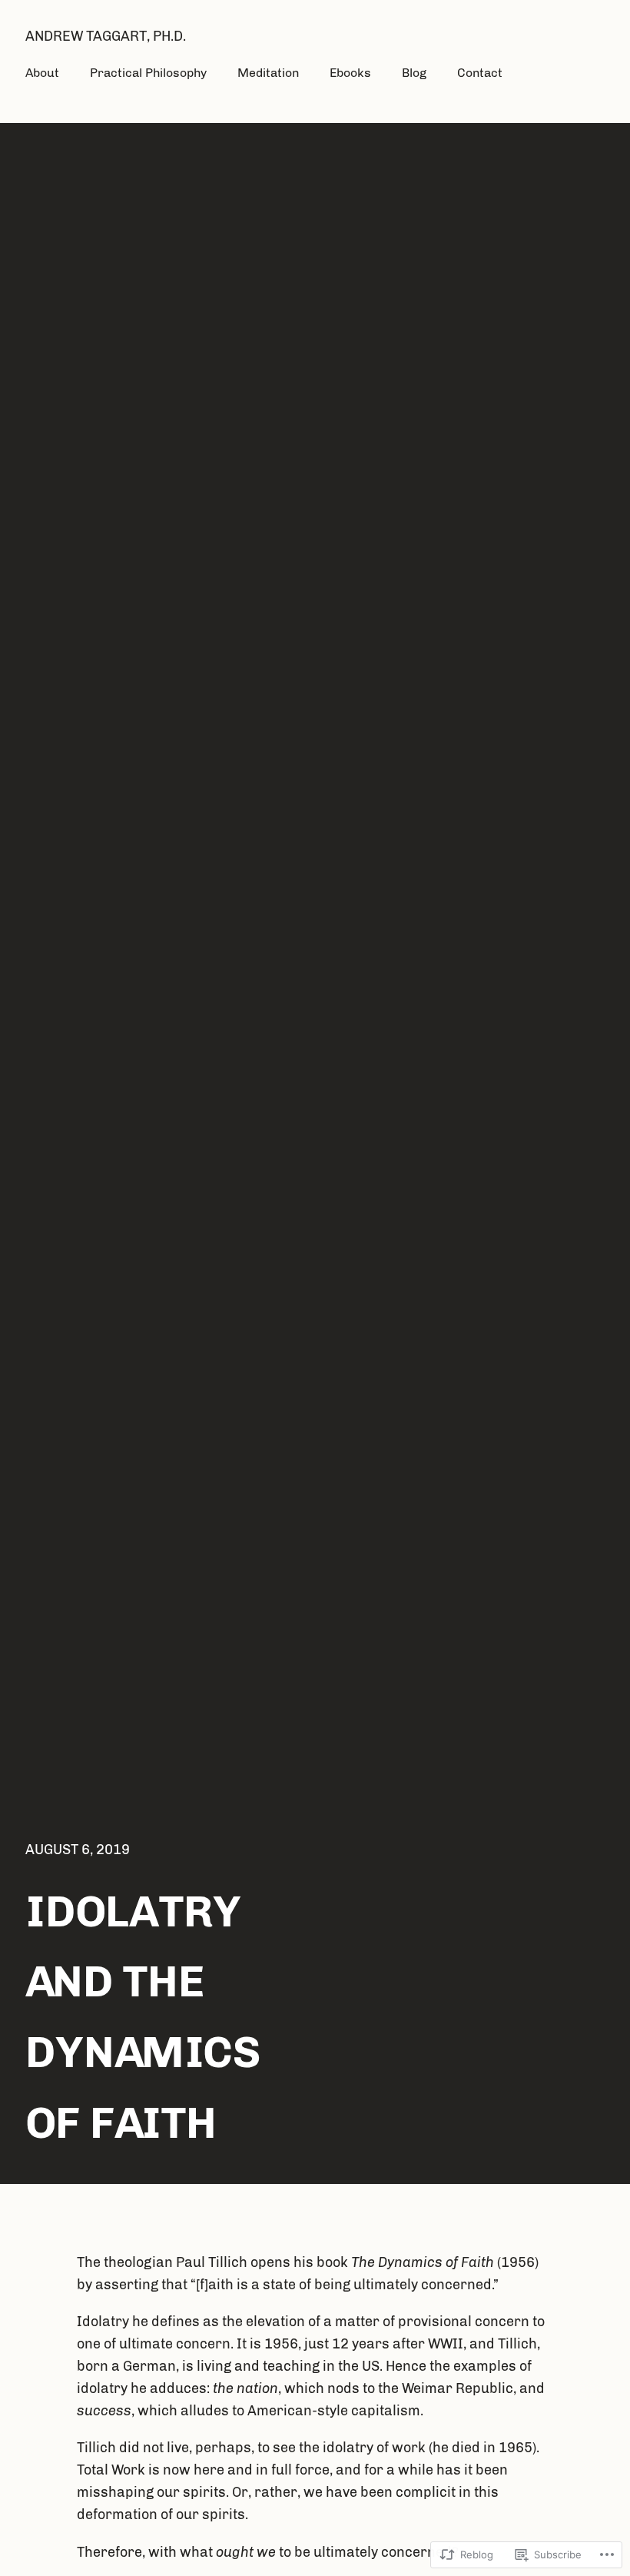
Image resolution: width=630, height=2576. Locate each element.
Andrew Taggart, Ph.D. (106, 36)
